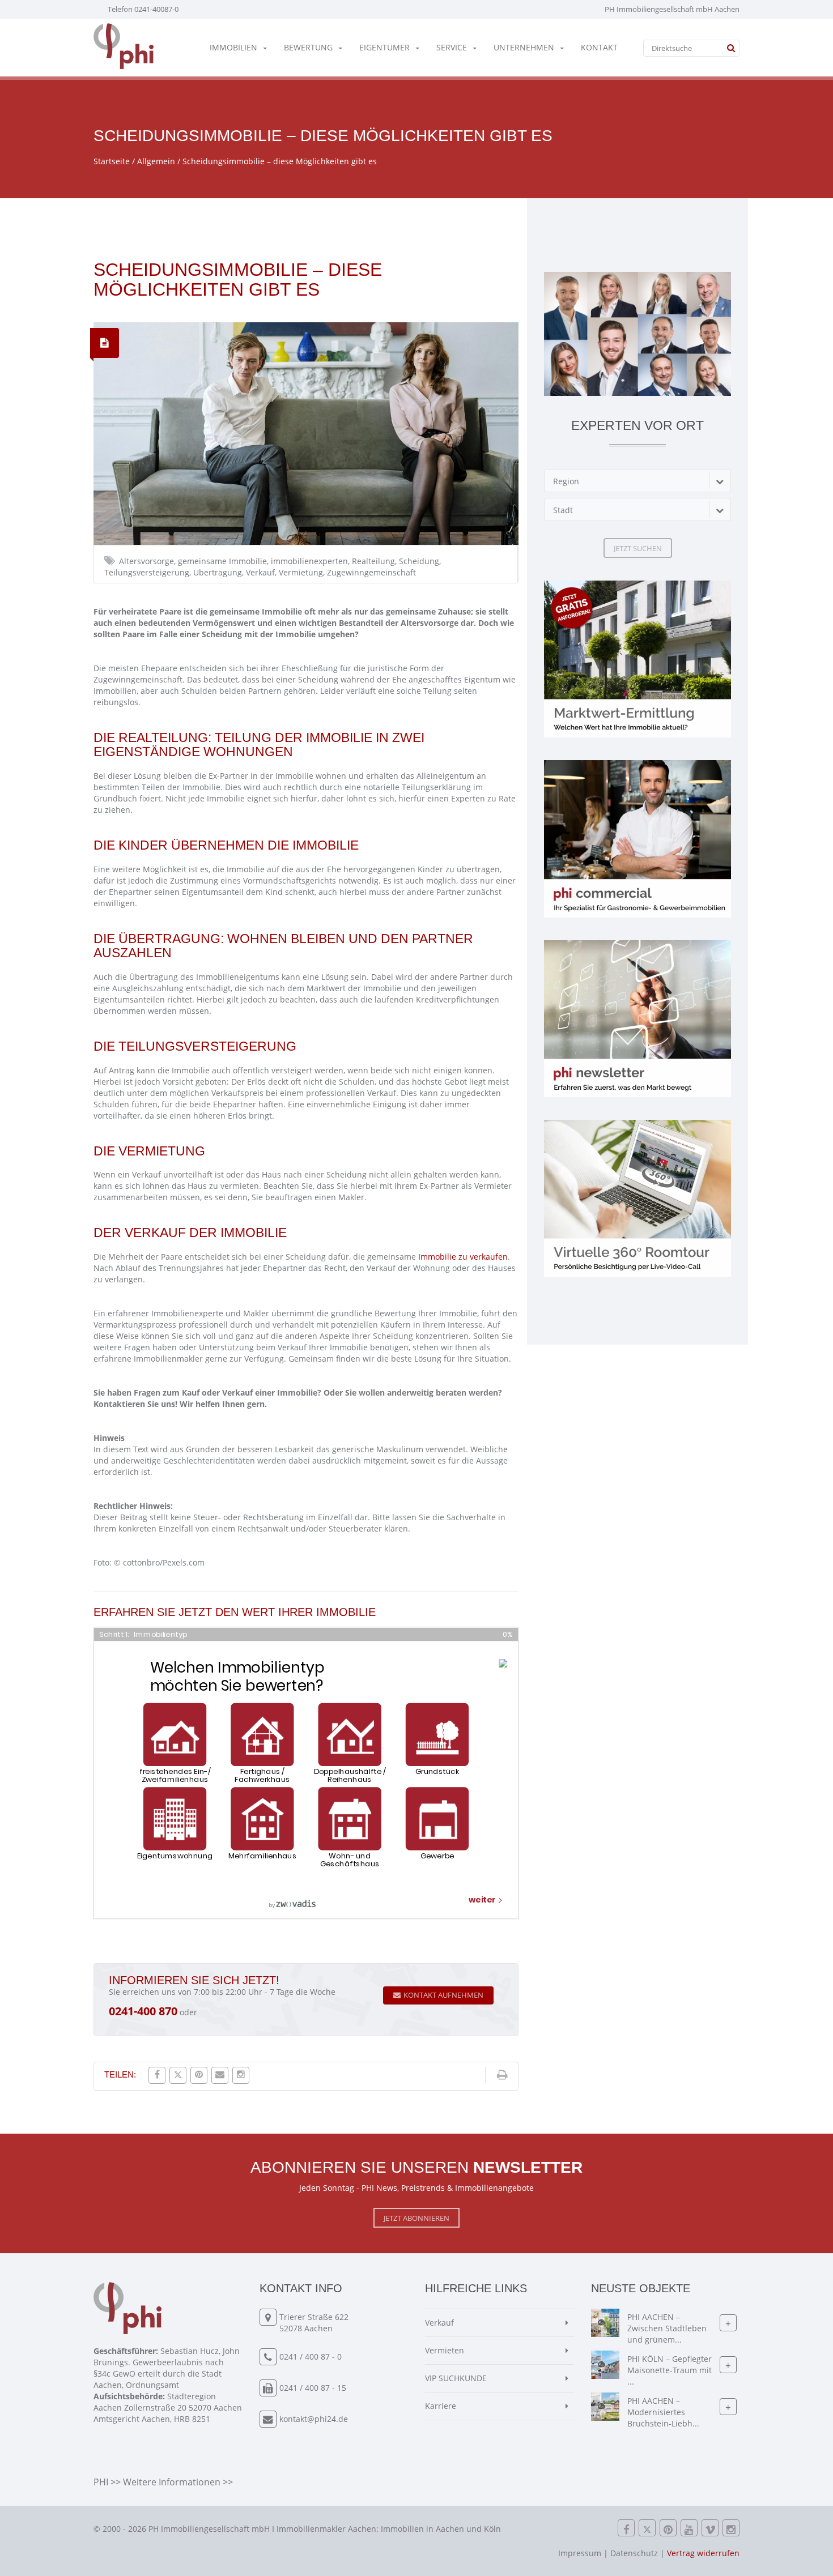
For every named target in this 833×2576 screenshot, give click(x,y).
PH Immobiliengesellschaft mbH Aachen (672, 9)
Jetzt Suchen (638, 548)
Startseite (112, 161)
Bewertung (308, 47)
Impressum (580, 2553)
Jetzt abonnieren (416, 2218)
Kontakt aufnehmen (443, 1995)
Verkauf (439, 2323)
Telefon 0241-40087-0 (143, 9)
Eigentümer (384, 47)
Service (452, 47)
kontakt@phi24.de (314, 2419)
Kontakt (599, 47)
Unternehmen (524, 47)
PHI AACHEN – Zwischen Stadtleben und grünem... (667, 2328)
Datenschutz (634, 2553)
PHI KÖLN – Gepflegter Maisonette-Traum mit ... (670, 2370)
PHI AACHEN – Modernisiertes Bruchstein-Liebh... (663, 2412)
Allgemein (156, 161)
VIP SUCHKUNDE (456, 2378)
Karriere (441, 2406)
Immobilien (233, 47)
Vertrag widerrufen (703, 2553)
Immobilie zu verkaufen (463, 1257)
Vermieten (445, 2350)
